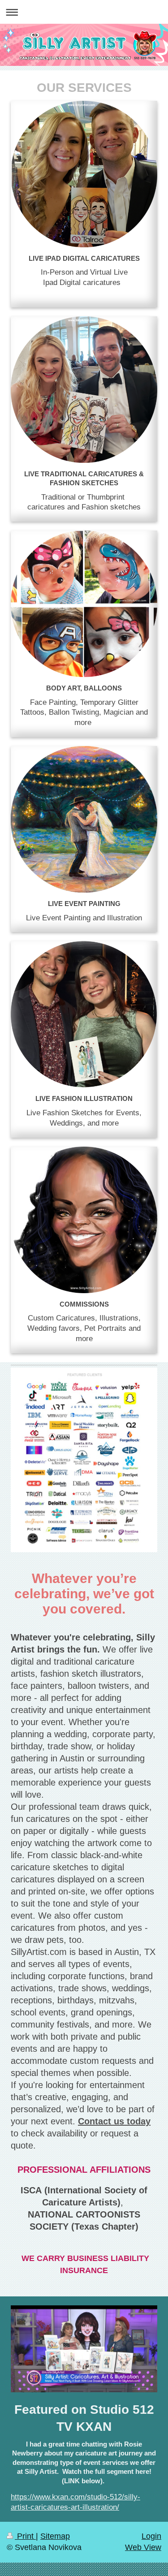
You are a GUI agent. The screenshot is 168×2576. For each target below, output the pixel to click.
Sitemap (55, 2536)
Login (151, 2536)
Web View (143, 2547)
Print (25, 2536)
